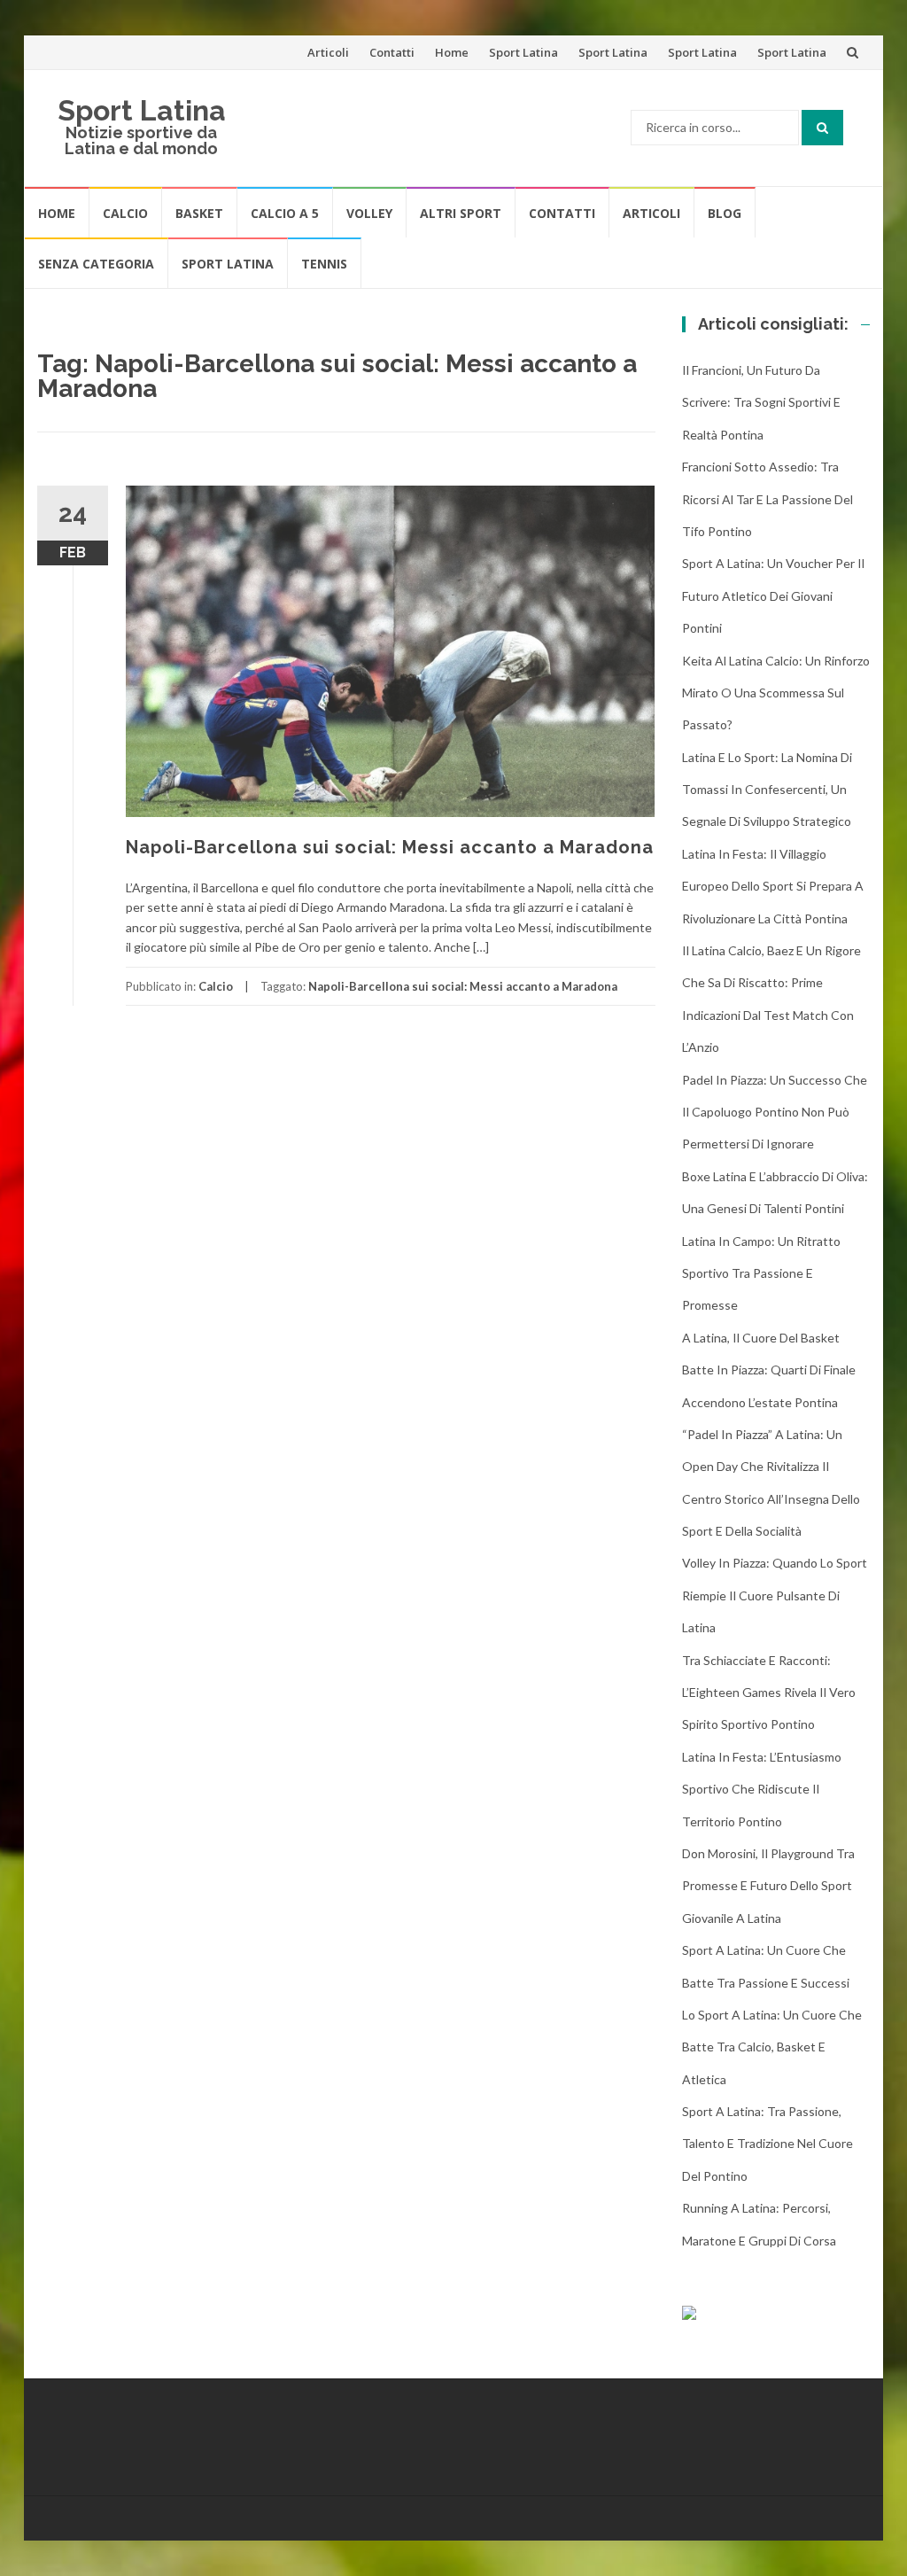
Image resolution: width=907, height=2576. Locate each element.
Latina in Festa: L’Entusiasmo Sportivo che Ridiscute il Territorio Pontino (762, 1789)
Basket (199, 213)
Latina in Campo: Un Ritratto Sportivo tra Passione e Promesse (761, 1273)
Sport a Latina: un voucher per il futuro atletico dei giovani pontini (773, 595)
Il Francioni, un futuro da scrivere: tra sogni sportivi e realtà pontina (761, 402)
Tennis (324, 264)
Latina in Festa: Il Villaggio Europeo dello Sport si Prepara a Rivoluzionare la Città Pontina (773, 886)
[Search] (822, 128)
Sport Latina (523, 52)
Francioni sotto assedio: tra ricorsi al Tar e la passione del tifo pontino (767, 499)
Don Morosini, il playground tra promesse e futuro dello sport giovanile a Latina (768, 1886)
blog (725, 213)
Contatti (392, 52)
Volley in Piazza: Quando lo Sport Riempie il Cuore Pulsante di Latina (775, 1595)
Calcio (125, 213)
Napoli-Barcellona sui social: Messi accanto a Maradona (390, 847)
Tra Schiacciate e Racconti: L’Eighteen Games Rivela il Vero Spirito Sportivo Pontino (769, 1693)
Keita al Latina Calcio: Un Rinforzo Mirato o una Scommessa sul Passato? (776, 693)
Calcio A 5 (285, 213)
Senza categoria (96, 264)
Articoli (328, 52)
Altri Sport (461, 213)
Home (452, 52)
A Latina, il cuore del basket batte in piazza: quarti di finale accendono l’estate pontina (769, 1370)
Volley (369, 213)
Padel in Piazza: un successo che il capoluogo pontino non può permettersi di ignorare (775, 1112)
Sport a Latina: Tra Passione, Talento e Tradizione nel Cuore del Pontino (767, 2144)
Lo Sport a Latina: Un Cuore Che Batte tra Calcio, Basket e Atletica (772, 2047)
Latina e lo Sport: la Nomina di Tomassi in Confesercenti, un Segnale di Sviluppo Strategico (767, 790)
